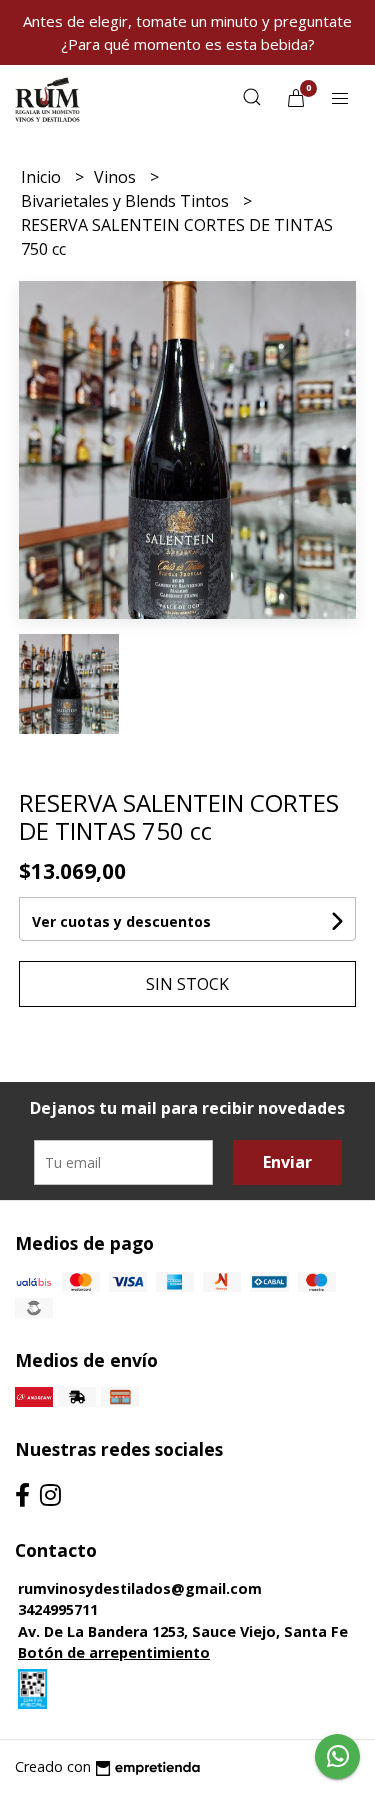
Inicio (43, 177)
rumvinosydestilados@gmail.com (140, 1588)
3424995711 (58, 1609)
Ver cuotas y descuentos (121, 921)
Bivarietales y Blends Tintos (127, 201)
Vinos (117, 177)
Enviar (287, 1162)
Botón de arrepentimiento (114, 1652)
